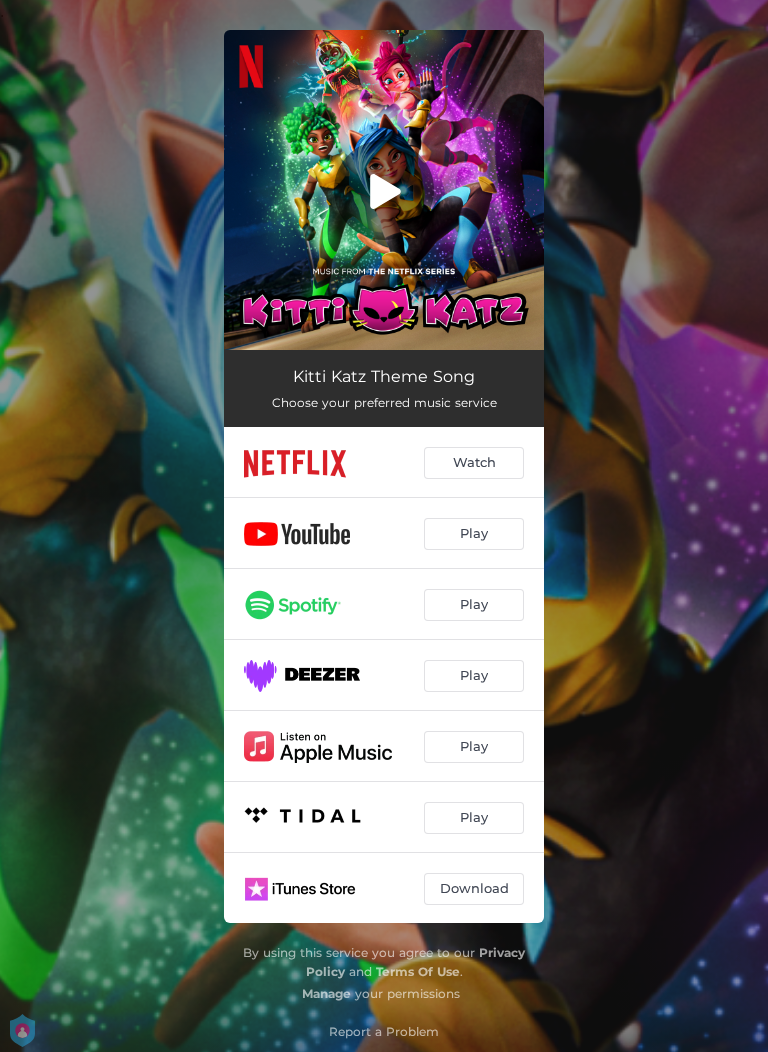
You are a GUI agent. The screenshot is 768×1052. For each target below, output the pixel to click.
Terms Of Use (418, 971)
